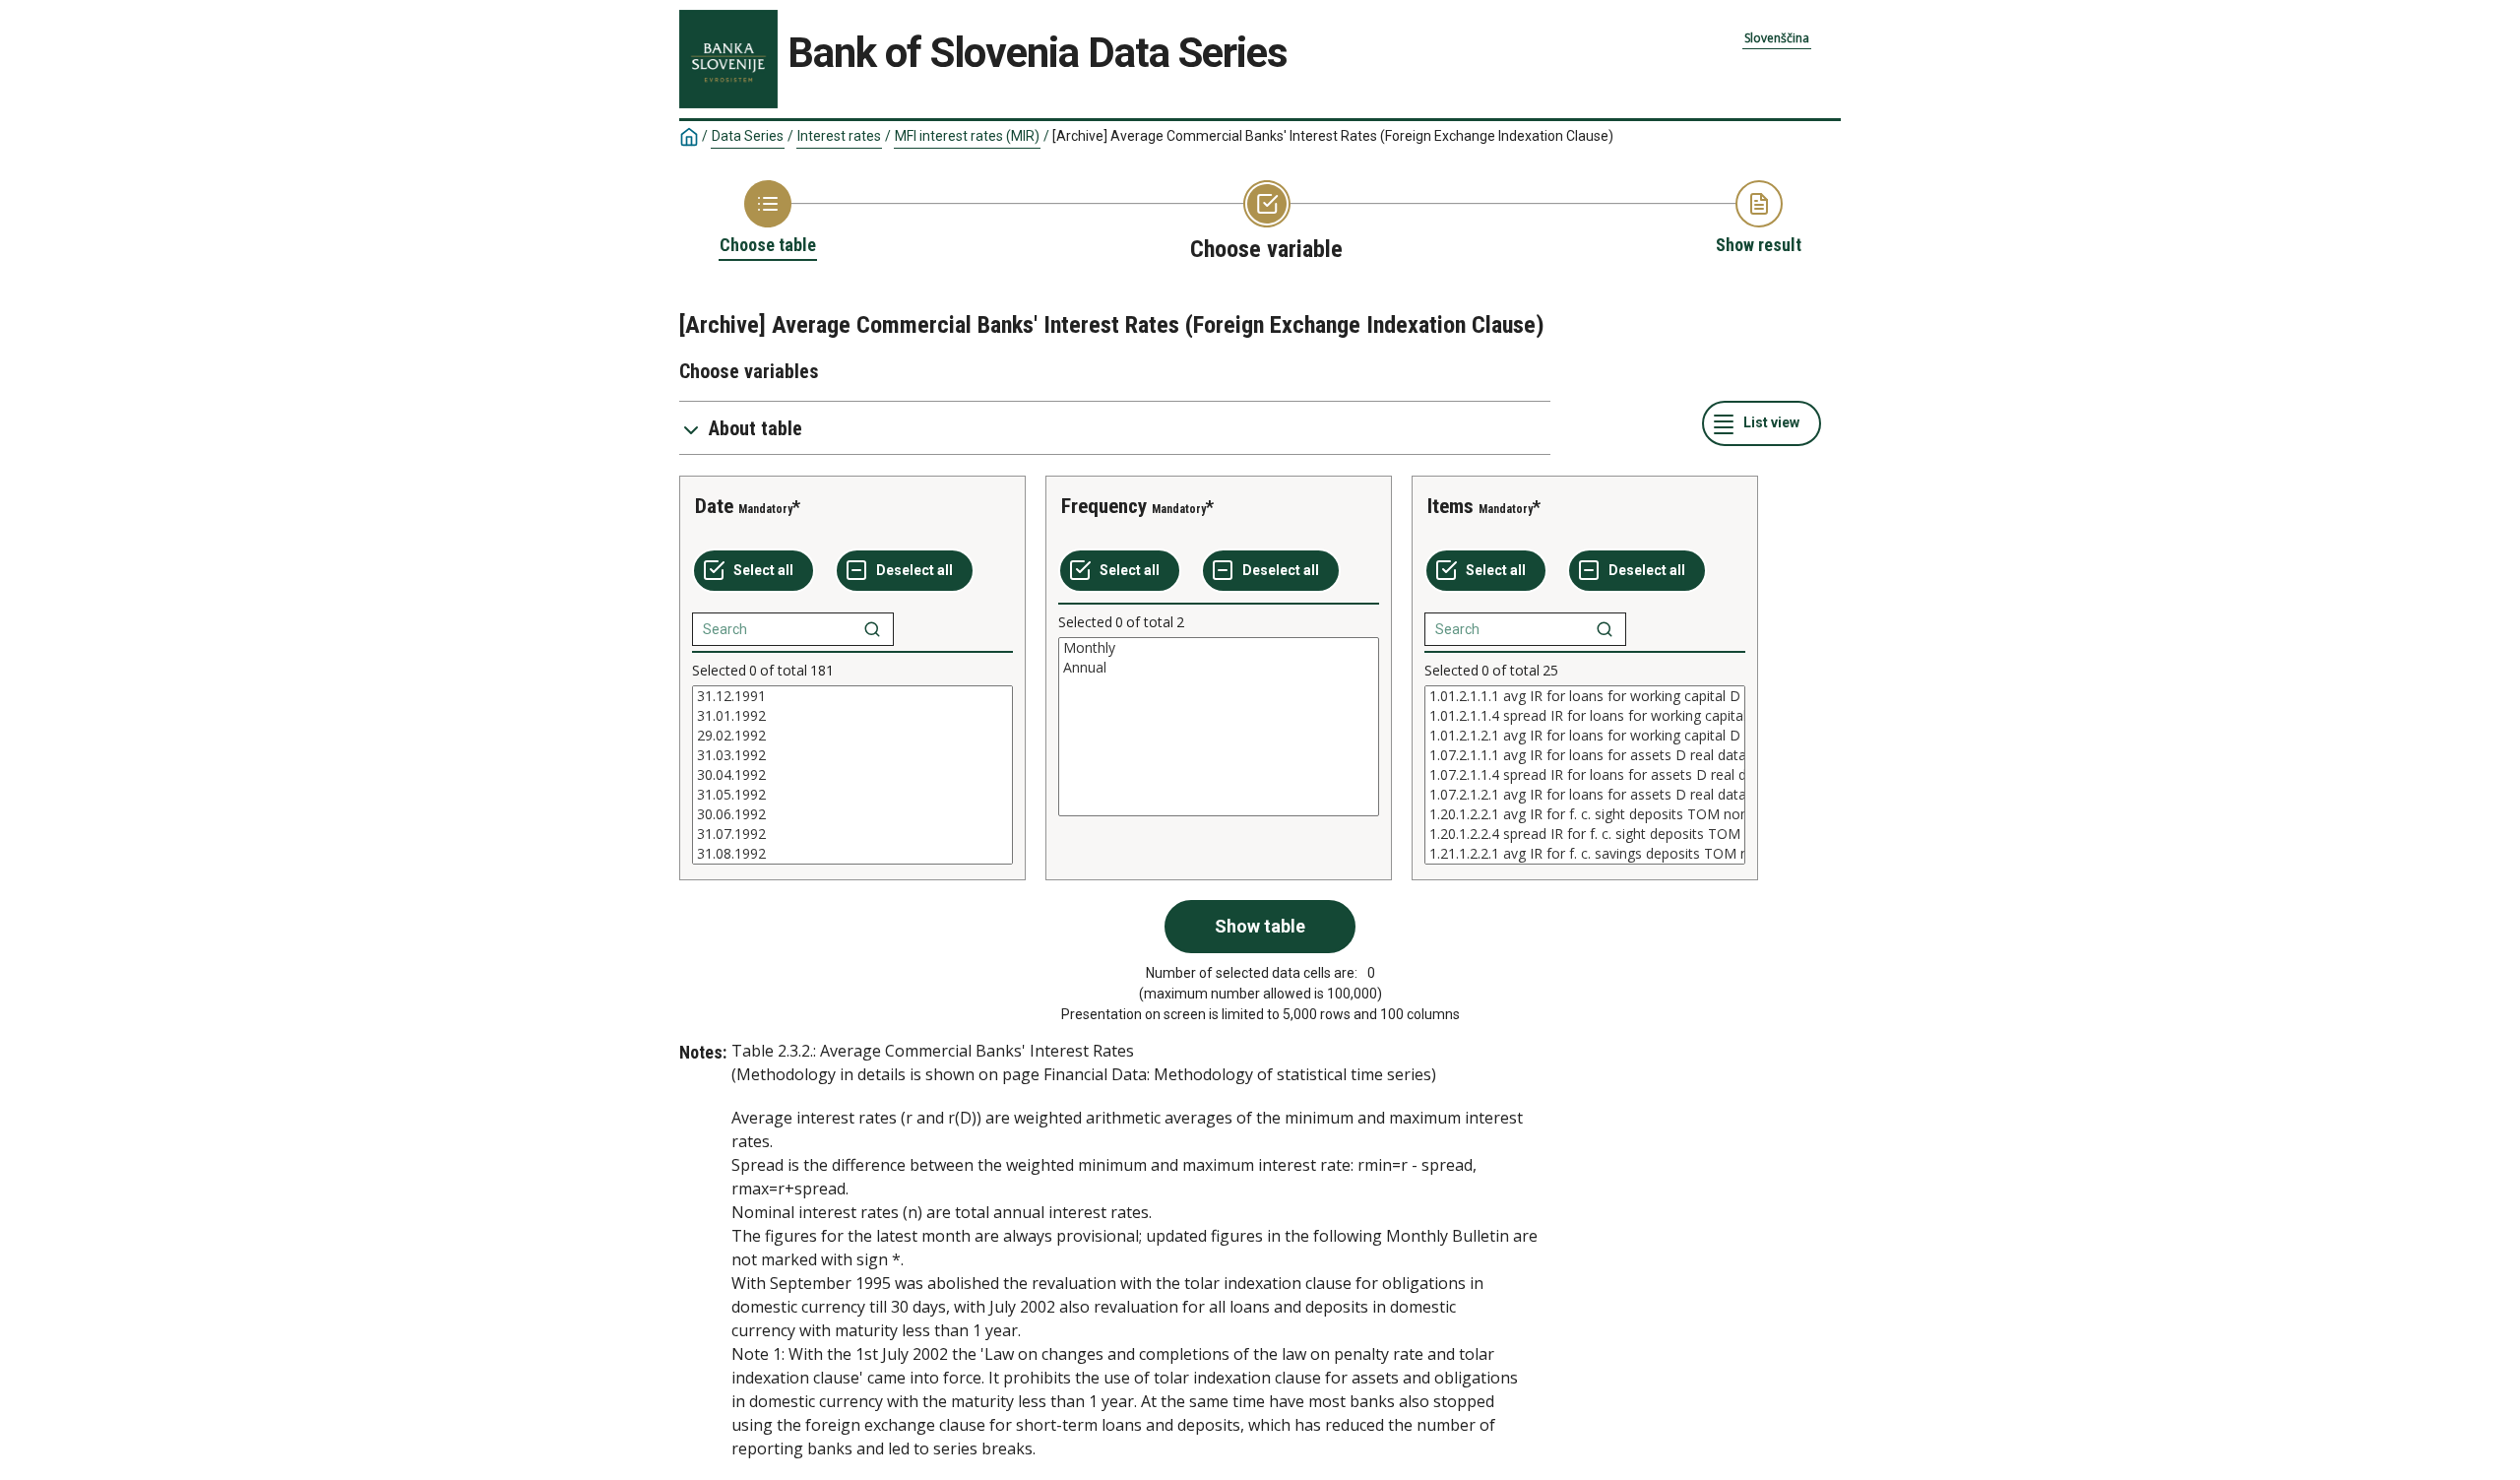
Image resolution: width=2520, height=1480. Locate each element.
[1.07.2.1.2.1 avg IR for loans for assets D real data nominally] (1585, 795)
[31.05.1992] (852, 795)
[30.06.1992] (852, 814)
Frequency (1104, 506)
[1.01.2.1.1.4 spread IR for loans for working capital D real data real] (1585, 716)
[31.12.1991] (852, 696)
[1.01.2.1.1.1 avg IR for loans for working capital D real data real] (1585, 696)
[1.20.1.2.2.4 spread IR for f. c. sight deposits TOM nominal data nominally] (1585, 834)
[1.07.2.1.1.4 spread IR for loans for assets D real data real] (1585, 775)
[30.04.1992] (852, 775)
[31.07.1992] (852, 834)
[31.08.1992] (852, 854)
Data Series (748, 136)
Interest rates (839, 136)
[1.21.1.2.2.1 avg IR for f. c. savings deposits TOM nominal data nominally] (1585, 854)
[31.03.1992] (852, 755)
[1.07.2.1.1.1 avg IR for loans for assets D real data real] (1585, 755)
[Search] (872, 629)
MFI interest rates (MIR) (967, 136)
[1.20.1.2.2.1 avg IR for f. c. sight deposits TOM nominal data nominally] (1585, 814)
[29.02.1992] (852, 736)
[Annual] (1219, 668)
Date (714, 506)
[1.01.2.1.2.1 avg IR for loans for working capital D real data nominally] (1585, 736)
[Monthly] (1219, 648)
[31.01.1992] (852, 716)
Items (1450, 506)
